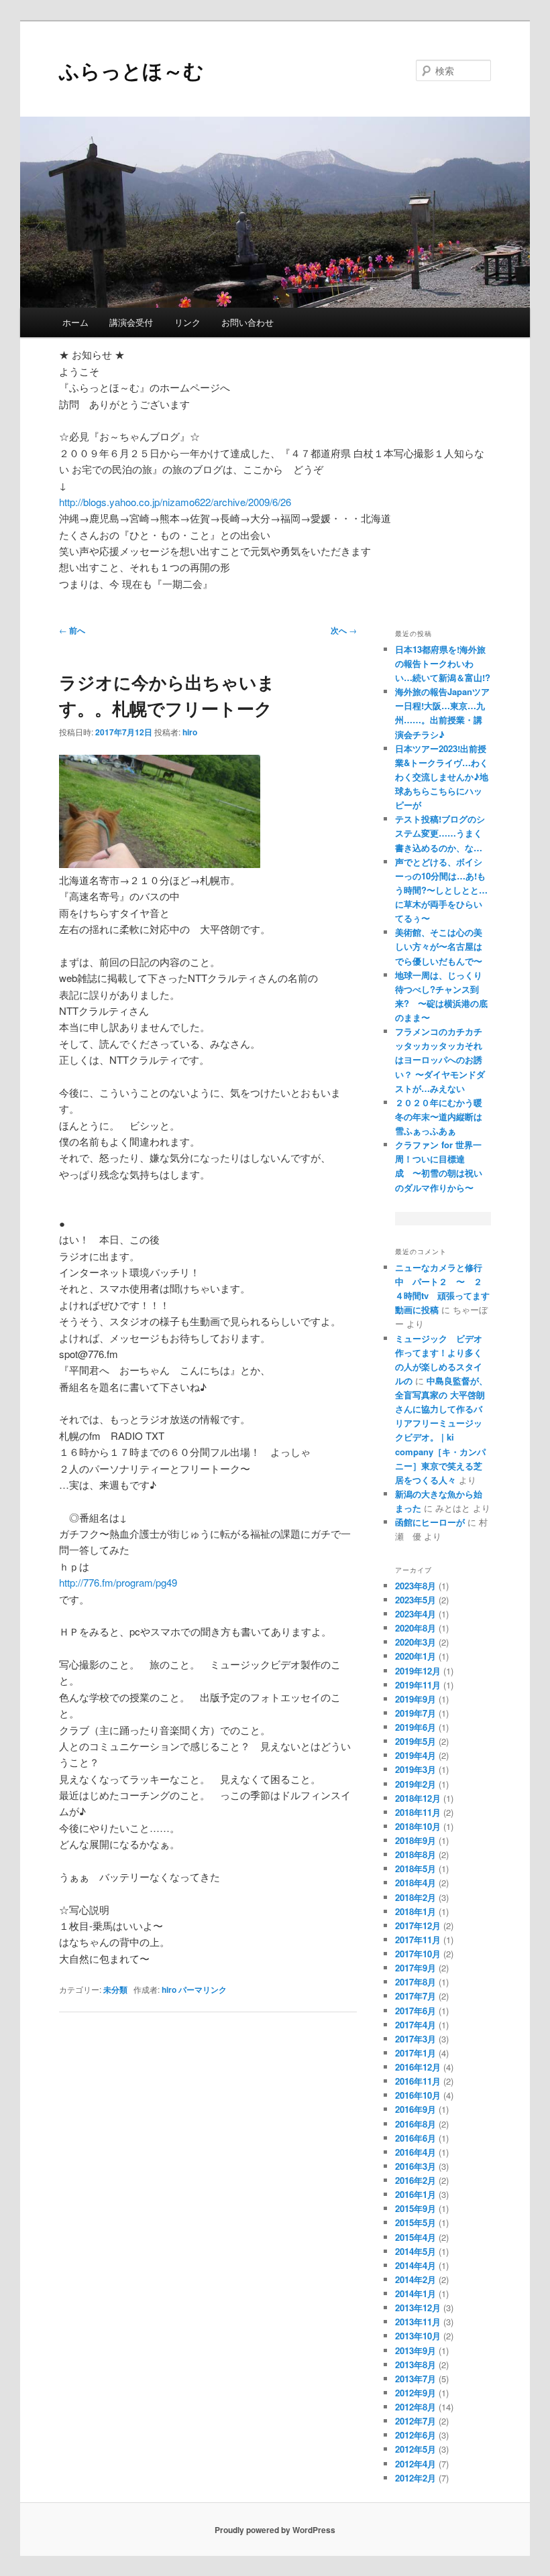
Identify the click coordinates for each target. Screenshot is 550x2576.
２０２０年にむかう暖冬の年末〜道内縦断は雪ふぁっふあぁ (439, 1116)
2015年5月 (416, 2222)
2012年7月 (416, 2421)
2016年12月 (418, 2067)
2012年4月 (416, 2464)
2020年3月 (416, 1642)
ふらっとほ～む (131, 70)
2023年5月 (416, 1600)
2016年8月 (416, 2124)
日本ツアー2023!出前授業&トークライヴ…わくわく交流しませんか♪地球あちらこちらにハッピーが (442, 777)
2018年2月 (416, 1897)
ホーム (75, 322)
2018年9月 (416, 1840)
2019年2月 (416, 1784)
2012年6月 (416, 2435)
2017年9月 (416, 1968)
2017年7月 (416, 1996)
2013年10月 (418, 2336)
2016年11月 (418, 2081)
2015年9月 (416, 2208)
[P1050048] (160, 864)
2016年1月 (416, 2194)
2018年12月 (418, 1798)
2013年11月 (418, 2322)
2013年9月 (416, 2350)
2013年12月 (418, 2308)
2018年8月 (416, 1854)
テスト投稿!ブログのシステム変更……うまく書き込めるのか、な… (440, 833)
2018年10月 (418, 1826)
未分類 (115, 1989)
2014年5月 (416, 2251)
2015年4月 (416, 2237)
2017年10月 (418, 1954)
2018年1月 (416, 1911)
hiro (190, 732)
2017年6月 (416, 2011)
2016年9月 (416, 2109)
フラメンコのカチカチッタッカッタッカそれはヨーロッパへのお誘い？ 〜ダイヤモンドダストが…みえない (440, 1060)
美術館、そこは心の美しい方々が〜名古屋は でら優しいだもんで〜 (439, 946)
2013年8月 (416, 2365)
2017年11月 (418, 1940)
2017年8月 (416, 1982)
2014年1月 (416, 2293)
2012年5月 (416, 2449)
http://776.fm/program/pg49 (118, 1582)
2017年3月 (416, 2039)
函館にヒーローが (430, 1522)
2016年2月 (416, 2180)
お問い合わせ (248, 322)
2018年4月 (416, 1883)
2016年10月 (418, 2095)
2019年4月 (416, 1755)
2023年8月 (416, 1586)
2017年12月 (418, 1925)
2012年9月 (416, 2393)
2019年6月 (416, 1727)
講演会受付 (131, 322)
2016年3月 (416, 2166)
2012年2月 (416, 2478)
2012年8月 (416, 2407)
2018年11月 (418, 1812)
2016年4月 (416, 2152)
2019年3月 (416, 1769)
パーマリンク (203, 1989)
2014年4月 (416, 2265)
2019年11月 (418, 1685)
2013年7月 (416, 2379)
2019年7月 (416, 1713)
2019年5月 (416, 1741)
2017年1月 (416, 2053)
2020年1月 (416, 1656)
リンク (187, 322)
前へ (72, 630)
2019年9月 (416, 1699)
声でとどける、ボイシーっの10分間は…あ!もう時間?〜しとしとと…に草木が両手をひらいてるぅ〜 (441, 890)
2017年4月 (416, 2025)
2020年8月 (416, 1628)
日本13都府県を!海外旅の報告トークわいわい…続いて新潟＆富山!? (443, 663)
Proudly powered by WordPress (275, 2530)
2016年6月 (416, 2138)
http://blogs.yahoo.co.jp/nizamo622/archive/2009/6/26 (175, 502)
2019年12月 (418, 1671)
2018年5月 (416, 1868)
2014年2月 (416, 2279)
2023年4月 (416, 1614)
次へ (344, 630)
